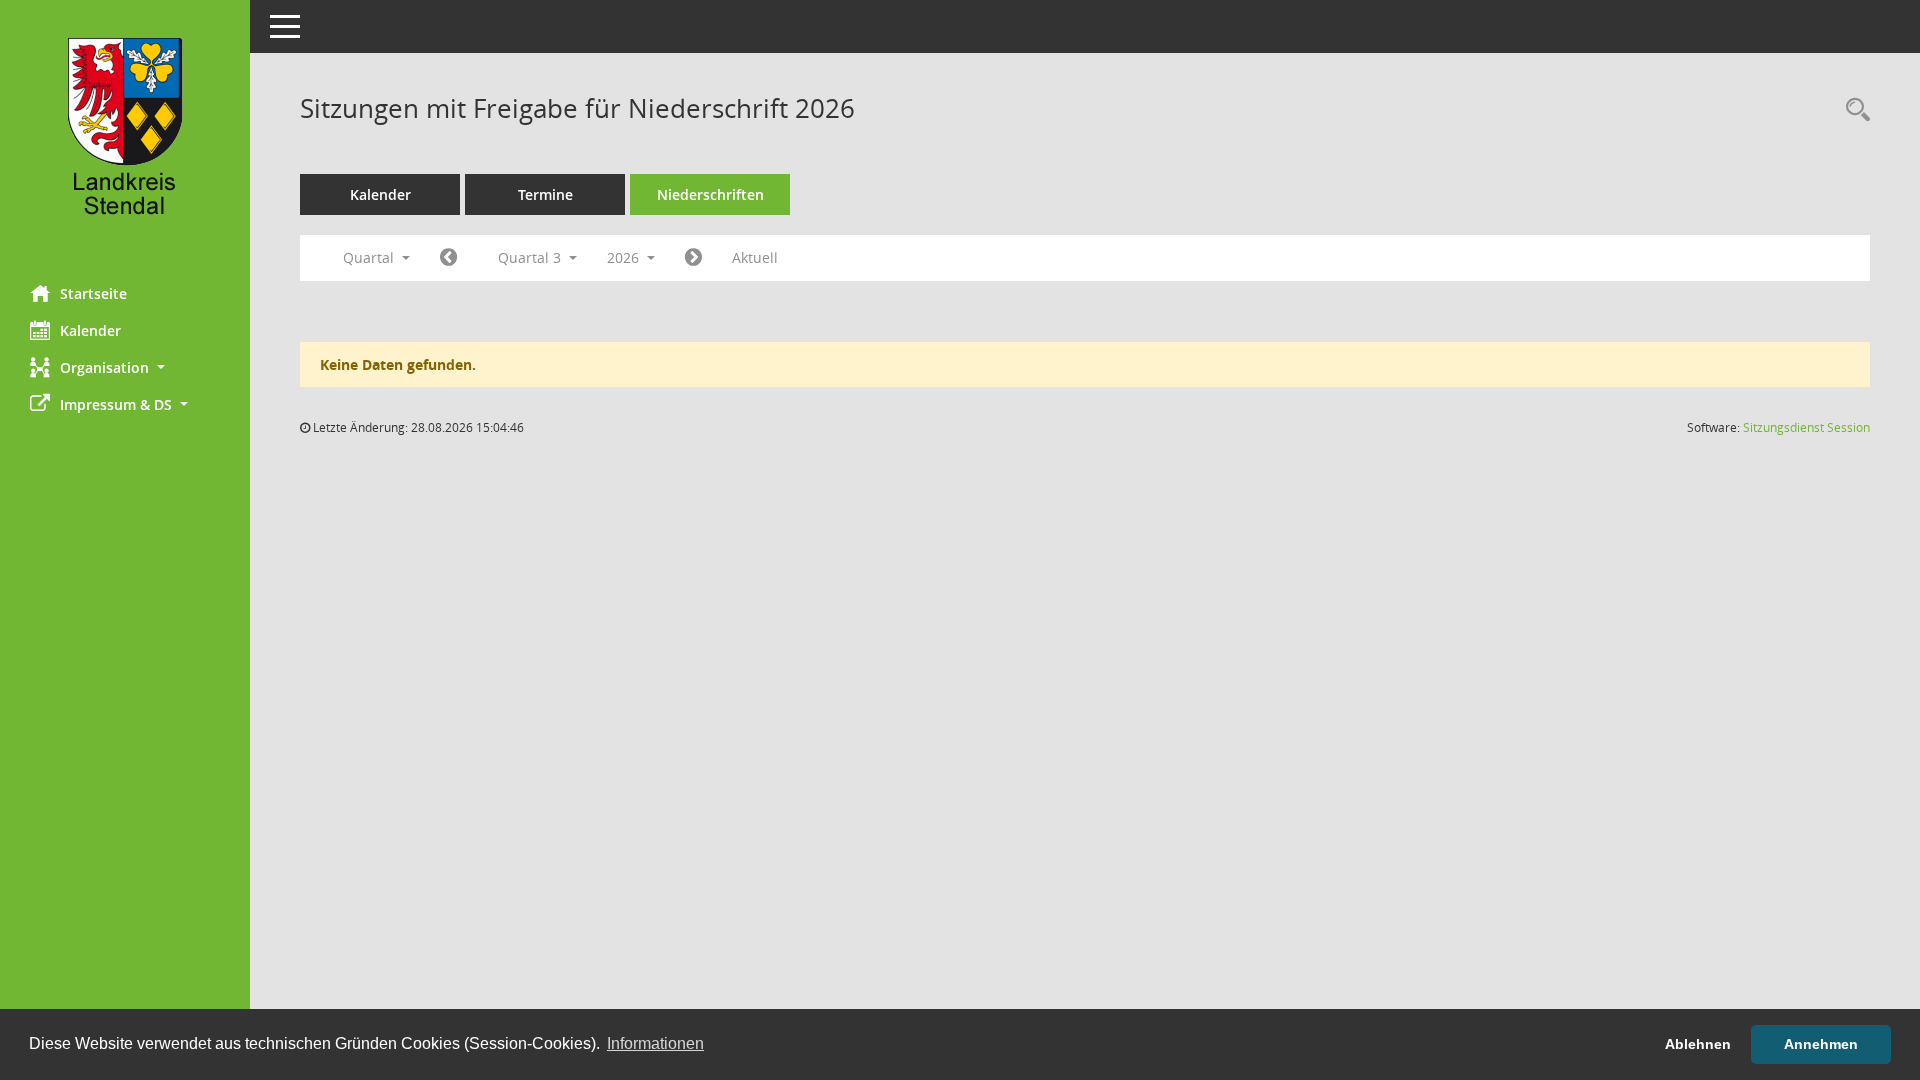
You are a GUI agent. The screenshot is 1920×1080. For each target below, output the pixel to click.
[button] (125, 367)
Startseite (93, 293)
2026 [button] (625, 257)
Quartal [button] (370, 257)
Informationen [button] (655, 1043)
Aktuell (755, 257)
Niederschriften (710, 194)
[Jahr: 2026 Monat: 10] (693, 258)
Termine (545, 194)
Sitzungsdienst (1806, 427)
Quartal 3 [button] (531, 257)
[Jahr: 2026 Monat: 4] (448, 258)
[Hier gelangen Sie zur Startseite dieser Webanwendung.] (125, 135)
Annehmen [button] (1821, 1044)
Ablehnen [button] (1698, 1044)
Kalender (90, 330)
